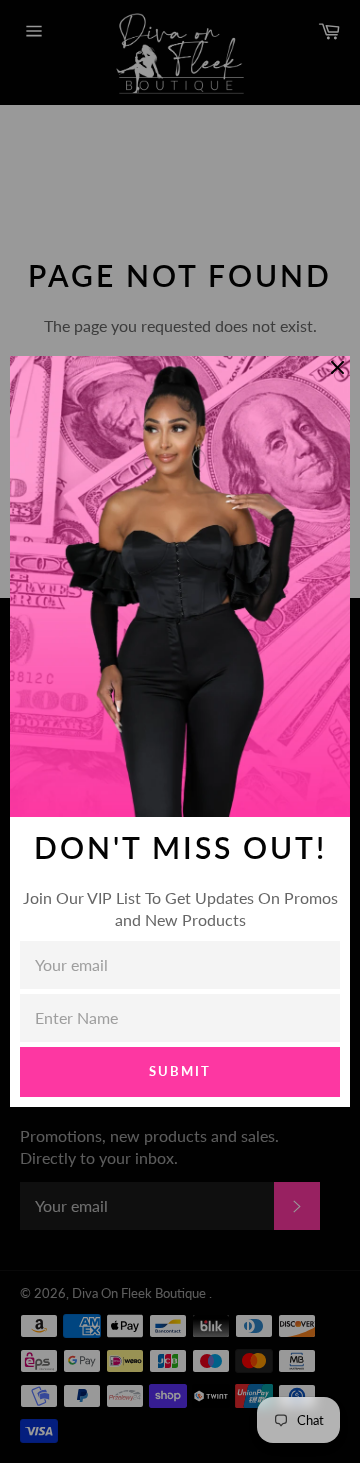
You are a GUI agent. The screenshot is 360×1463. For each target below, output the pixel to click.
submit (180, 1071)
